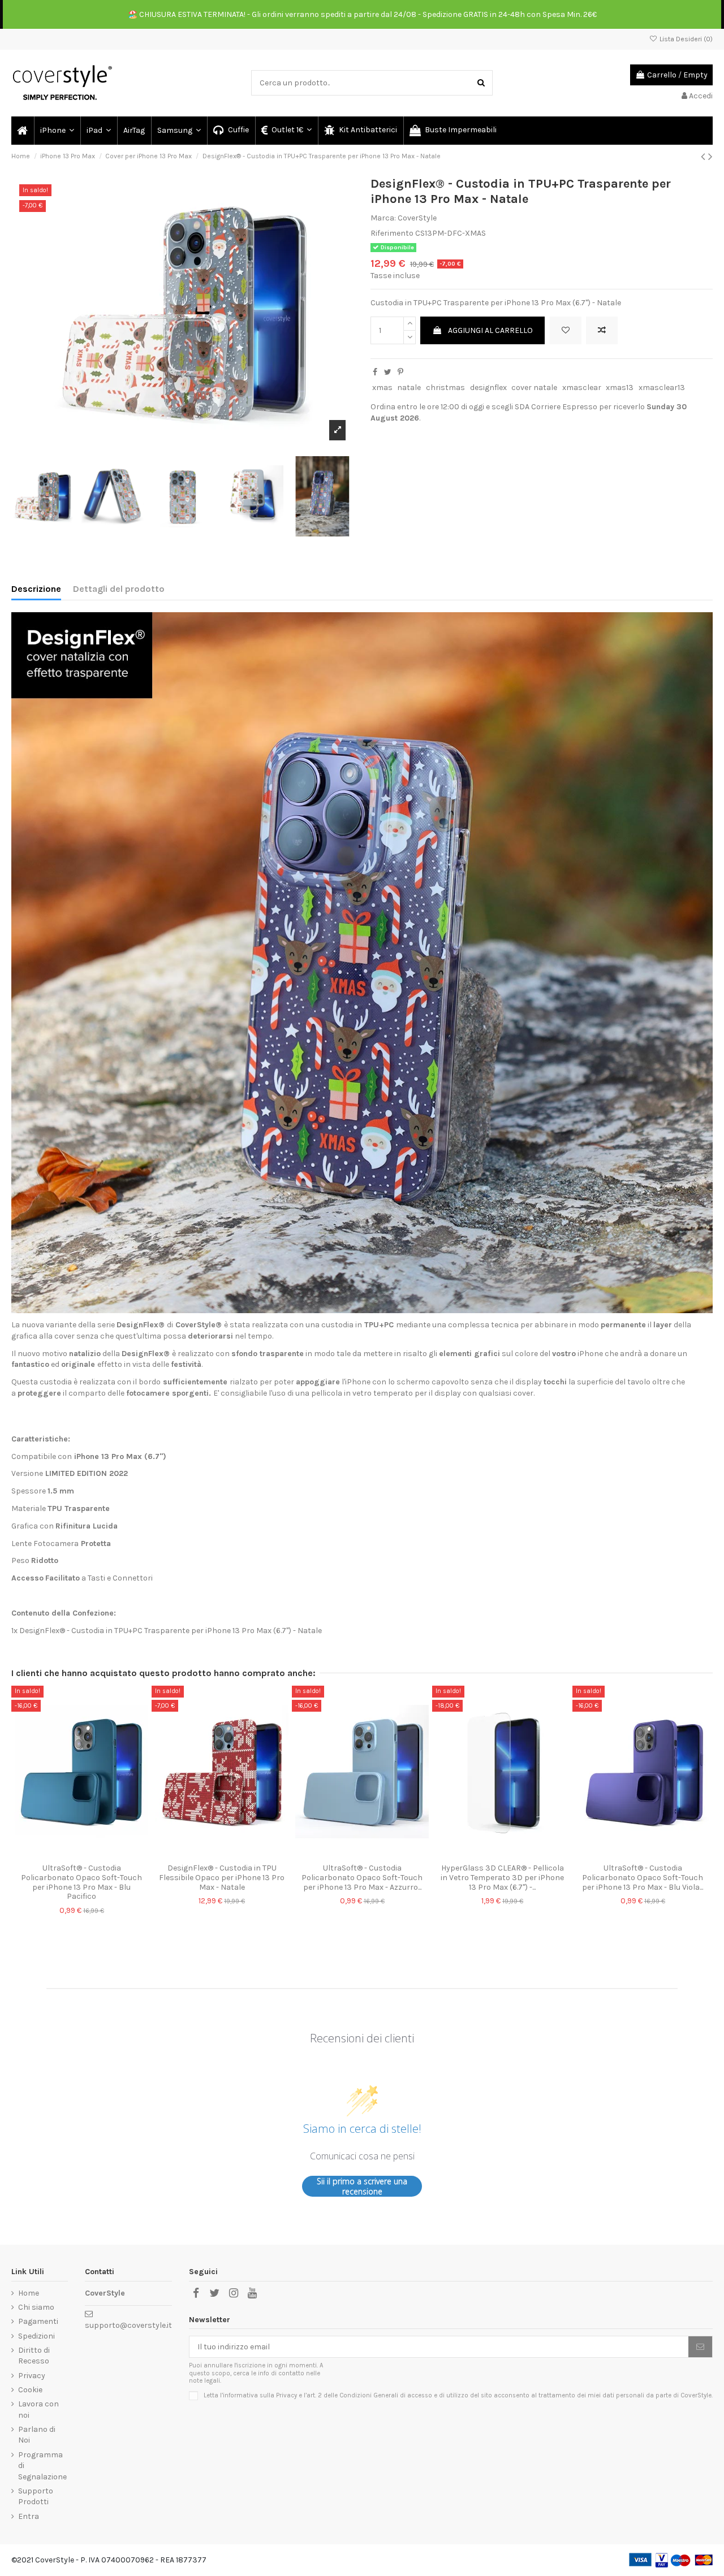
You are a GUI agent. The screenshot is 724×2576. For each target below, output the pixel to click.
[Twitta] (388, 372)
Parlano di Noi (37, 2435)
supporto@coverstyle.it (128, 2325)
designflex (488, 388)
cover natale (534, 388)
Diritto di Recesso (34, 2356)
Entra (29, 2516)
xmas (382, 388)
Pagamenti (38, 2321)
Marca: (383, 218)
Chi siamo (36, 2307)
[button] (57, 131)
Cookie (30, 2390)
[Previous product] (704, 157)
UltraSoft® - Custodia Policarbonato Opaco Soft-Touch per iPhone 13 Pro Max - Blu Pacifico (81, 1882)
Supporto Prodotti (36, 2497)
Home (29, 2293)
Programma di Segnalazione (42, 2466)
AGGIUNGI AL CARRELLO (490, 330)
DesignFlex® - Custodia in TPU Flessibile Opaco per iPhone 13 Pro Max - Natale (222, 1878)
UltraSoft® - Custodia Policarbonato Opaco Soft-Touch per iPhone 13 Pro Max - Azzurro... (362, 1878)
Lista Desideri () (685, 39)
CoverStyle (417, 218)
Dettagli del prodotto (119, 589)
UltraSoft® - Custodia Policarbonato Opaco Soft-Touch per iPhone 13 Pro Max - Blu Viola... (643, 1878)
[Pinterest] (400, 372)
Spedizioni (36, 2336)
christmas (445, 388)
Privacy (32, 2376)
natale (409, 388)
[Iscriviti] (700, 2347)
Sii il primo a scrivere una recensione (362, 2186)
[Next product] (710, 157)
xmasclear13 (662, 388)
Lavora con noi (38, 2410)
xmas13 (620, 388)
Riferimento (392, 233)
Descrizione (36, 589)
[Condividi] (375, 372)
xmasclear (582, 388)
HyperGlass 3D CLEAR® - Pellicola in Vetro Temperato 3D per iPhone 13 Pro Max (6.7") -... (502, 1878)
